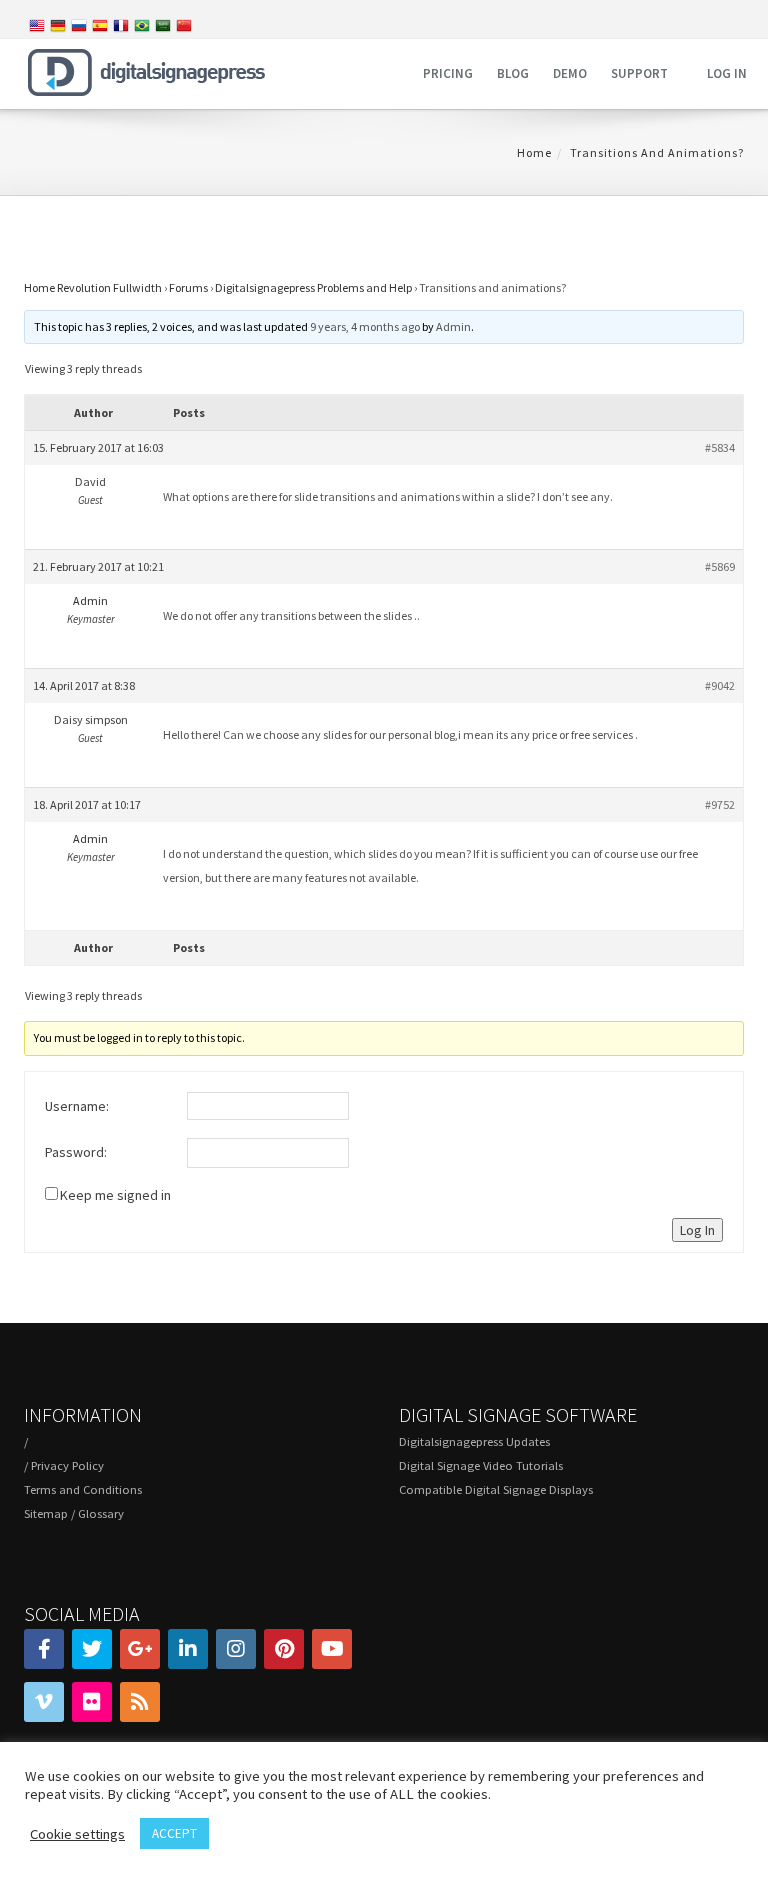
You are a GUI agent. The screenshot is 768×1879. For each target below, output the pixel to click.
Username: (77, 1106)
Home (534, 152)
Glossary (101, 1513)
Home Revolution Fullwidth (93, 287)
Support (639, 73)
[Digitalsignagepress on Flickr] (92, 1702)
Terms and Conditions (83, 1489)
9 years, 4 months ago (365, 326)
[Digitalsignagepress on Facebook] (44, 1649)
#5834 (720, 447)
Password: (76, 1152)
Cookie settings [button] (77, 1834)
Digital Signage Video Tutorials (481, 1465)
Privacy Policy (67, 1465)
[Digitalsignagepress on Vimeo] (44, 1702)
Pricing (448, 73)
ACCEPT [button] (174, 1833)
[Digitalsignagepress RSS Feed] (140, 1702)
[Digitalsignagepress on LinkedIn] (188, 1649)
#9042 (720, 685)
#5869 (720, 566)
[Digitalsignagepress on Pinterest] (284, 1649)
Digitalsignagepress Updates (474, 1441)
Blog (513, 73)
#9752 (720, 804)
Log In (697, 1230)
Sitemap (46, 1513)
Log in (727, 73)
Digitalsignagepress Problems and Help (313, 287)
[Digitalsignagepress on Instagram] (236, 1649)
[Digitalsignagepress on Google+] (140, 1649)
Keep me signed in (115, 1195)
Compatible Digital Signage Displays (496, 1489)
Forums (188, 287)
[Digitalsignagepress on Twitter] (92, 1649)
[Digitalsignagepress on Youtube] (332, 1649)
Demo (570, 73)
